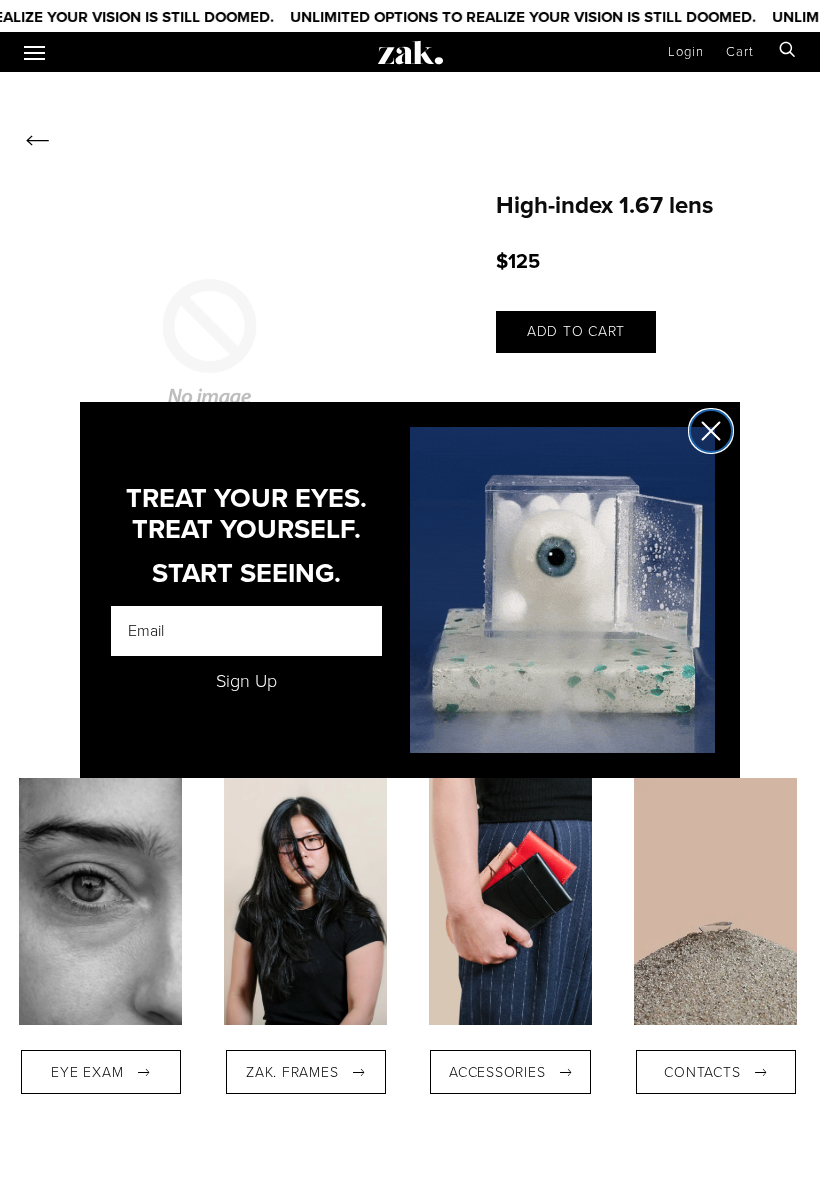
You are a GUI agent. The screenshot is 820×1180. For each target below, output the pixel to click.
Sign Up (246, 681)
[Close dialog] (711, 431)
